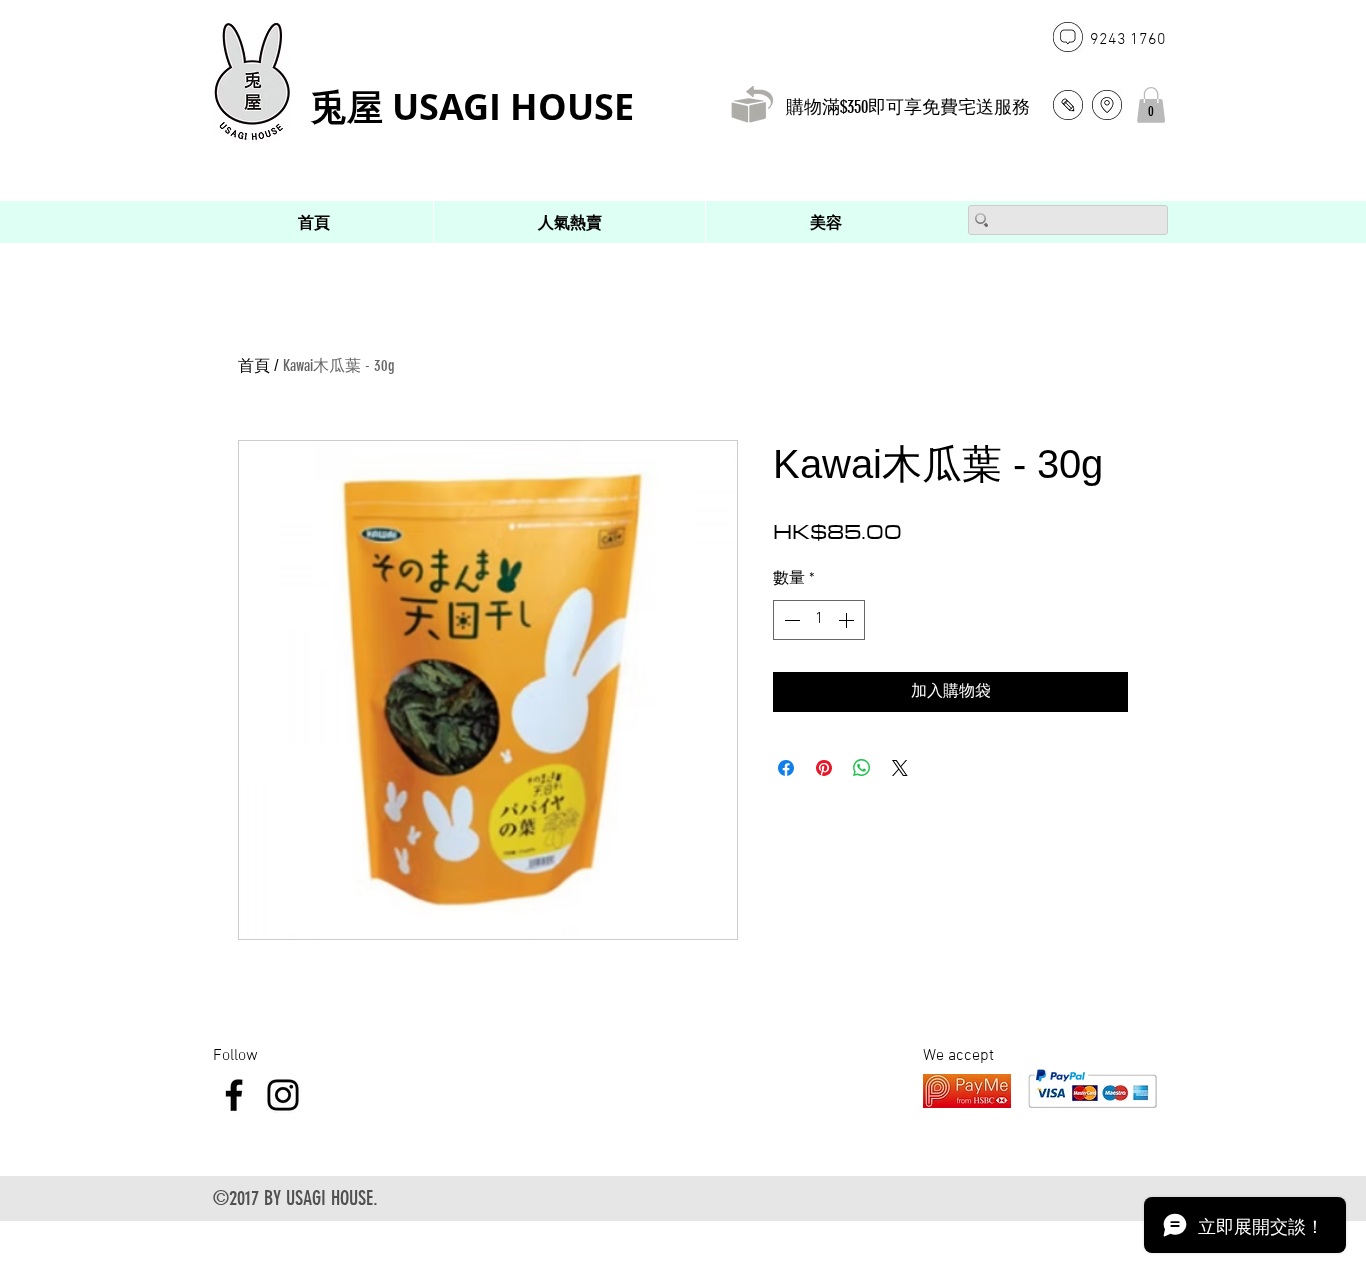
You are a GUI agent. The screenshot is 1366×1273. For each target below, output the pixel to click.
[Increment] (848, 620)
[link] (1151, 105)
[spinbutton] (819, 620)
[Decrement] (790, 620)
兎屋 (351, 106)
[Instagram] (283, 1095)
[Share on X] (900, 768)
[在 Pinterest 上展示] (824, 768)
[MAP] (1107, 105)
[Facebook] (234, 1095)
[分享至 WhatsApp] (862, 768)
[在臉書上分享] (786, 768)
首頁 (254, 365)
